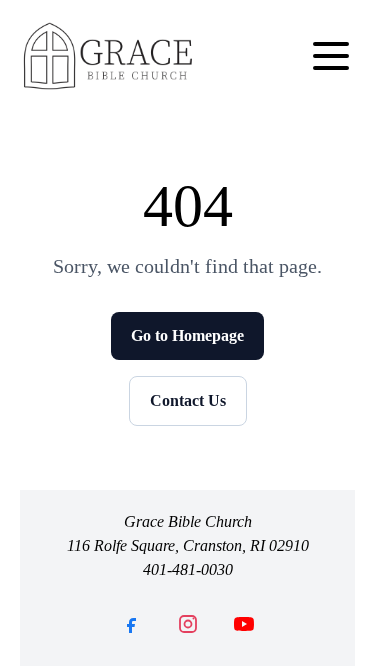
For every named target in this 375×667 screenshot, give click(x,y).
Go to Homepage (187, 335)
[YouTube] (244, 624)
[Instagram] (188, 624)
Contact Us (188, 400)
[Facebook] (132, 624)
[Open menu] (331, 56)
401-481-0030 (188, 569)
